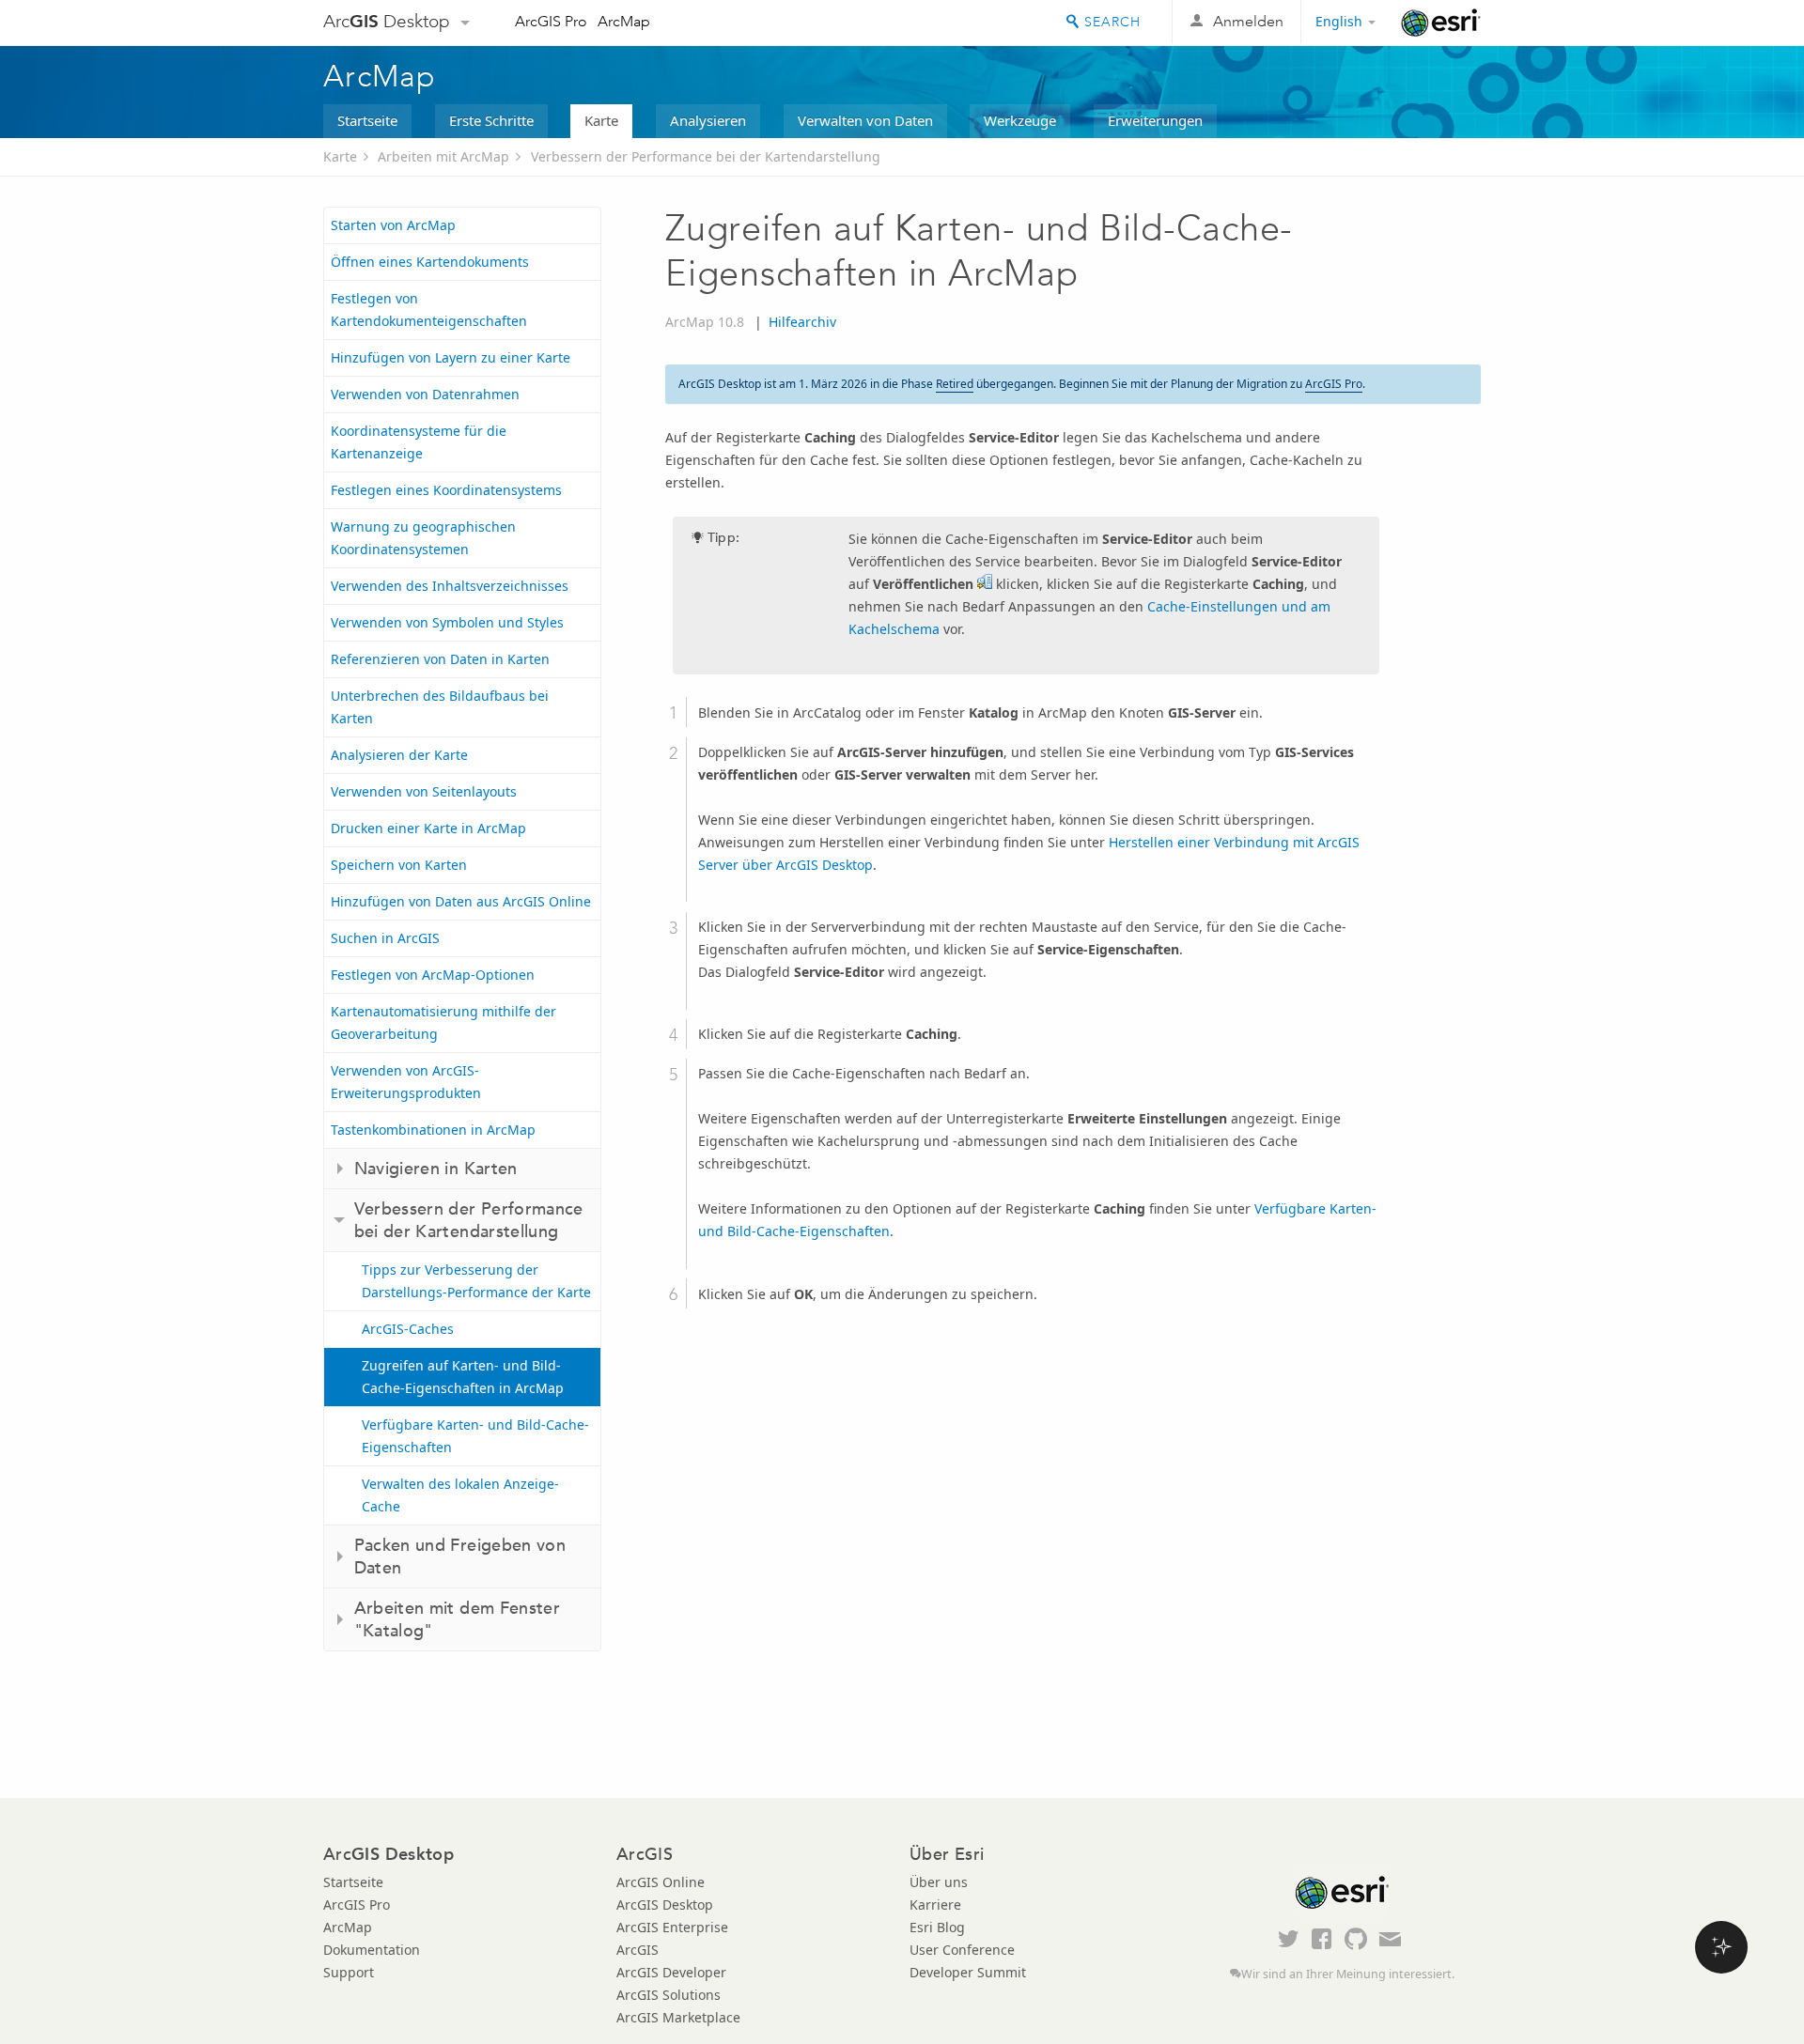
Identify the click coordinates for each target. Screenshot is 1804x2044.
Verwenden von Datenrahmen (425, 394)
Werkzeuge (1020, 120)
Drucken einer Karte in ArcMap (428, 828)
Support (349, 1972)
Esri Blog (937, 1927)
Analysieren (708, 120)
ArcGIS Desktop (665, 1905)
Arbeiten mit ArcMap (443, 156)
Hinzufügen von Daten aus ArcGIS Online (461, 901)
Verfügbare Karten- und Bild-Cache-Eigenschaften (475, 1436)
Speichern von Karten (399, 865)
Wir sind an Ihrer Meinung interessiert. (1348, 1974)
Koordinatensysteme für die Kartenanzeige (419, 442)
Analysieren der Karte (399, 755)
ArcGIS (638, 1950)
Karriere (935, 1905)
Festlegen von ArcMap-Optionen (433, 975)
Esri (1441, 23)
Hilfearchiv (802, 322)
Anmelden (1248, 21)
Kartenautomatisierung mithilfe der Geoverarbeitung (443, 1022)
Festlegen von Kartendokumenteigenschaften (429, 310)
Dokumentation (372, 1950)
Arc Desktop (387, 21)
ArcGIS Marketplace (678, 2017)
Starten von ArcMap (393, 225)
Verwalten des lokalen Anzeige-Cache (460, 1495)
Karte (601, 120)
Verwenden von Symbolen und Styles (447, 622)
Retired (955, 384)
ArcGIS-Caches (408, 1329)
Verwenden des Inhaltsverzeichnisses (450, 586)
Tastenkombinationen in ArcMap (433, 1130)
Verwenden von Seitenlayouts (424, 791)
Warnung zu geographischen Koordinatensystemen (423, 538)
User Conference (962, 1950)
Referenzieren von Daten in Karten (440, 659)
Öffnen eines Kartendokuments (430, 262)
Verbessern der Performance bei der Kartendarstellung (706, 156)
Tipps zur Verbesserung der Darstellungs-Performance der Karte (476, 1281)
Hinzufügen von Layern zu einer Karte (451, 357)
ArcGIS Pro (551, 21)
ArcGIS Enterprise (672, 1927)
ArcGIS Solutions (669, 1995)
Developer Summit (968, 1972)
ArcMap (624, 21)
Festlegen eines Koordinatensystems (446, 490)
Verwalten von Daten (865, 120)
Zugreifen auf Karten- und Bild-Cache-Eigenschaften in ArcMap (463, 1377)
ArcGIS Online (661, 1882)
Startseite (367, 120)
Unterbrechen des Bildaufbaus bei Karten (440, 707)
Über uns (939, 1882)
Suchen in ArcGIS (385, 938)
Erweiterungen (1155, 120)
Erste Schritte (491, 120)
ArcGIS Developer (671, 1972)
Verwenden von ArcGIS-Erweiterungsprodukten (406, 1082)
